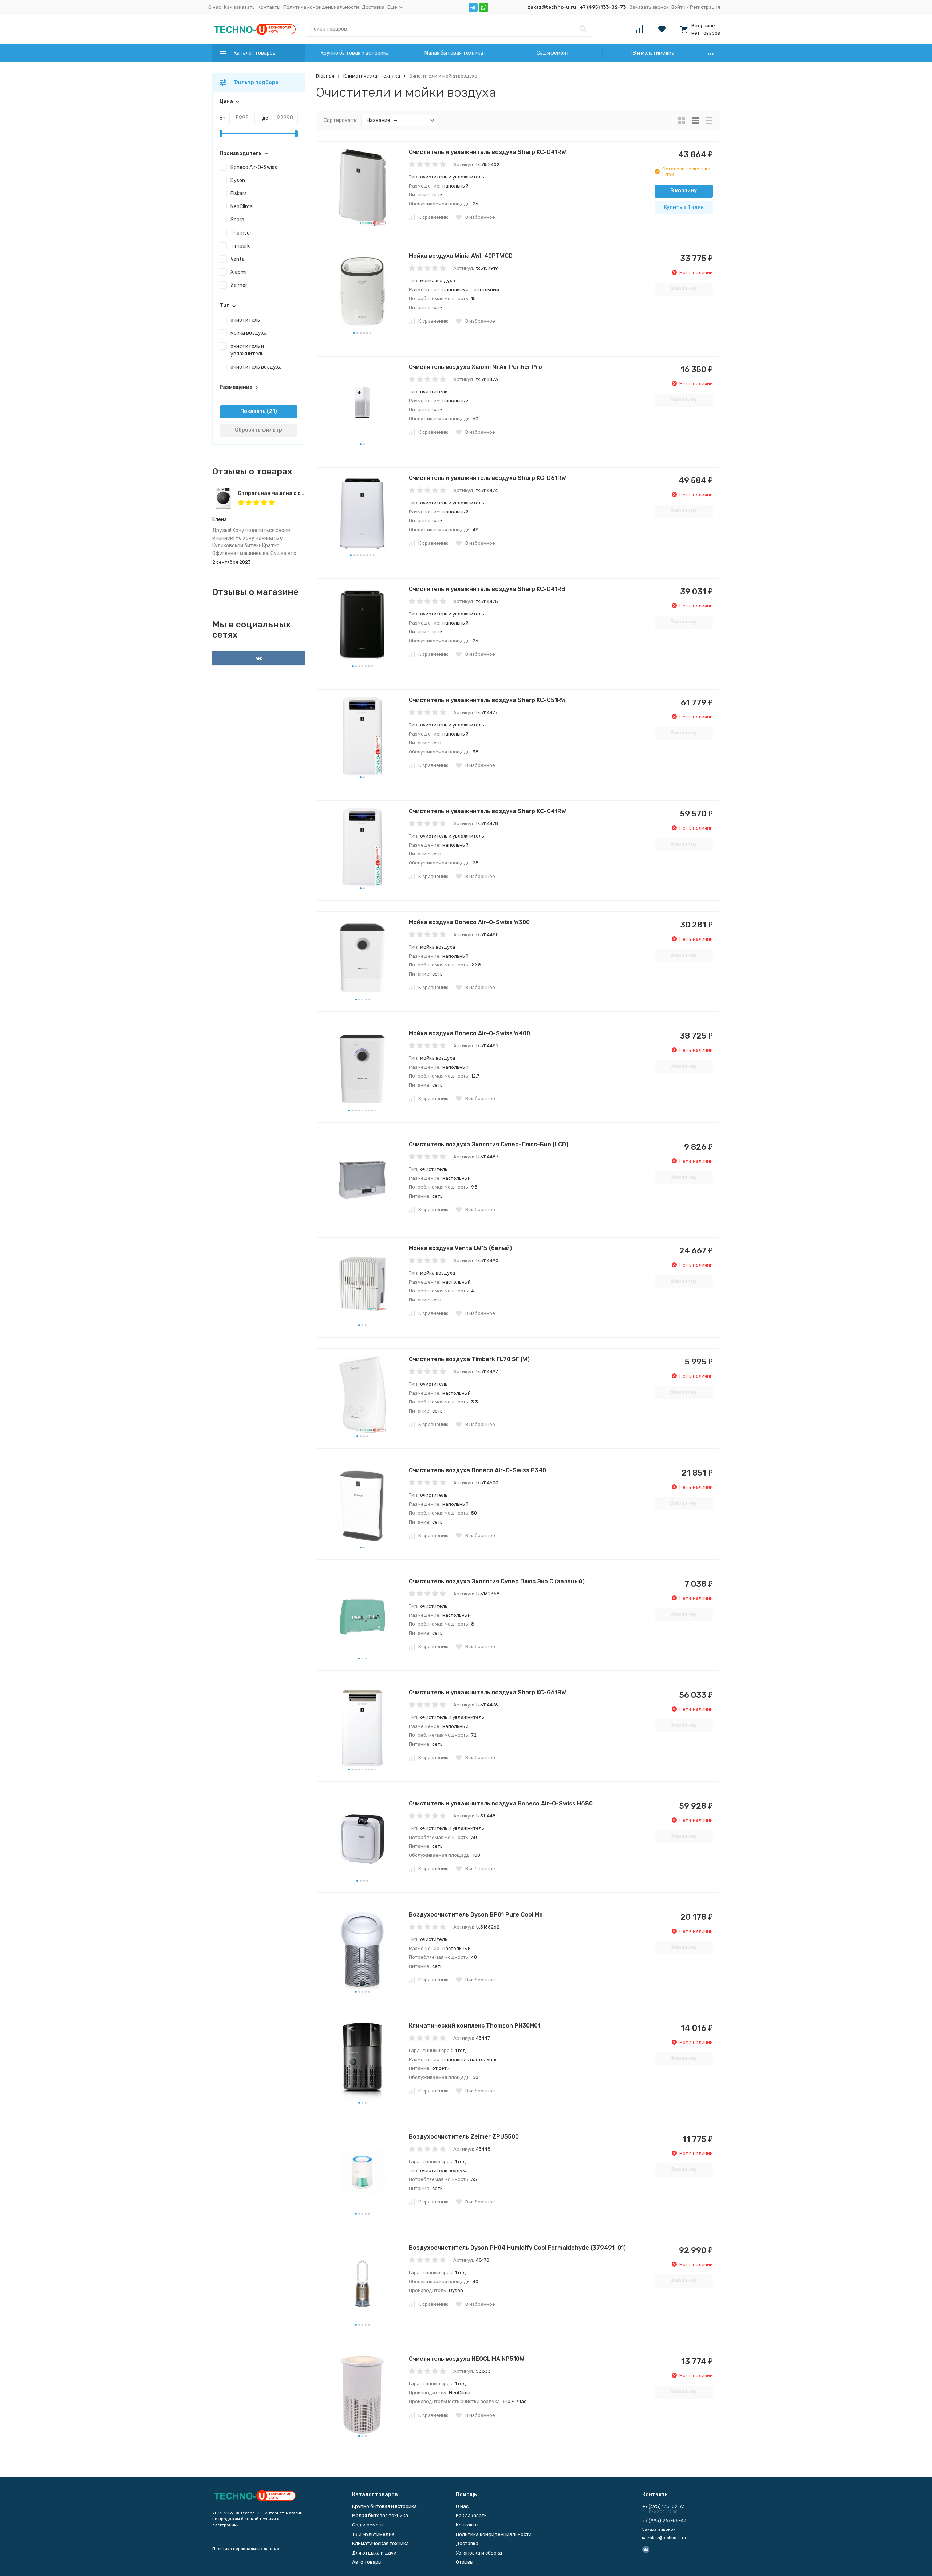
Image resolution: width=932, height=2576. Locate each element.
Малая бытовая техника (454, 53)
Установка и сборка (479, 2553)
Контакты (269, 7)
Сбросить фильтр (258, 430)
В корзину (684, 191)
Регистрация (705, 7)
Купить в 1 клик (684, 207)
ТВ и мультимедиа (652, 53)
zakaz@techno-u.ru (552, 7)
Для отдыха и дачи (374, 2553)
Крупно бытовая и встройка (355, 53)
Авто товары (367, 2562)
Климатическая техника (372, 76)
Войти (678, 7)
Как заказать (239, 7)
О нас (215, 7)
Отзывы (465, 2562)
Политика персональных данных (246, 2549)
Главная (325, 76)
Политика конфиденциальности (321, 7)
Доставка (373, 7)
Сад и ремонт (553, 53)
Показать (253, 411)
